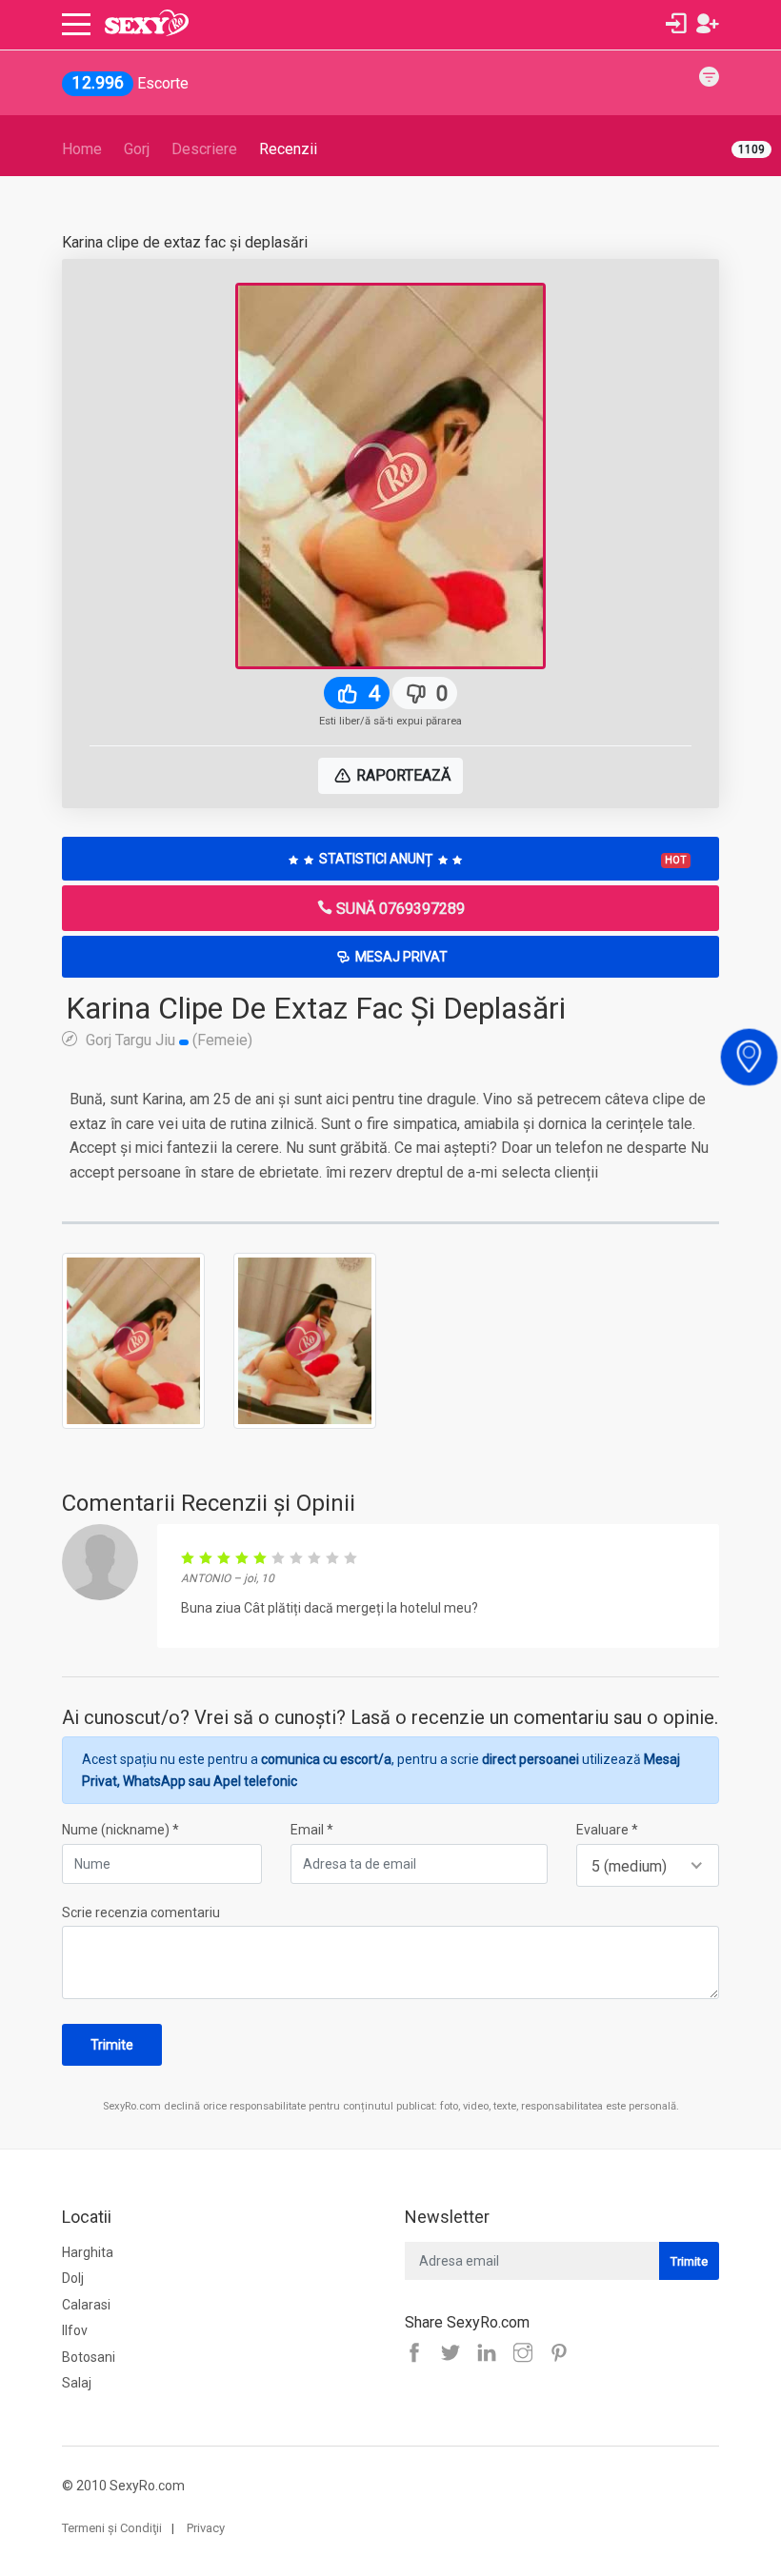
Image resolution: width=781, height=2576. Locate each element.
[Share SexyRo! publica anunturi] (455, 2354)
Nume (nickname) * (120, 1830)
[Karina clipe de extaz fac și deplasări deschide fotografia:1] (133, 1339)
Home (82, 149)
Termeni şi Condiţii (112, 2528)
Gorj (137, 149)
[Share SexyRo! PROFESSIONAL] (528, 2354)
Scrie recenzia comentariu (141, 1912)
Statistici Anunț (501, 859)
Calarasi (86, 2305)
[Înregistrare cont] (708, 24)
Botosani (89, 2357)
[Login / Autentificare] (676, 24)
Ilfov (75, 2330)
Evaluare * (607, 1830)
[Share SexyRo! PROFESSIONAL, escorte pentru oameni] (491, 2354)
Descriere (204, 149)
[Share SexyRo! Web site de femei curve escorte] (419, 2354)
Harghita (88, 2252)
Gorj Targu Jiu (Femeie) (167, 1040)
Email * (312, 1830)
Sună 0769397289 (399, 909)
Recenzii (288, 149)
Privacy (206, 2528)
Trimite (112, 2045)
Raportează (401, 775)
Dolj (73, 2278)
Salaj (77, 2383)
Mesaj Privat (400, 957)
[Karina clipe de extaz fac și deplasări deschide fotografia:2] (305, 1339)
